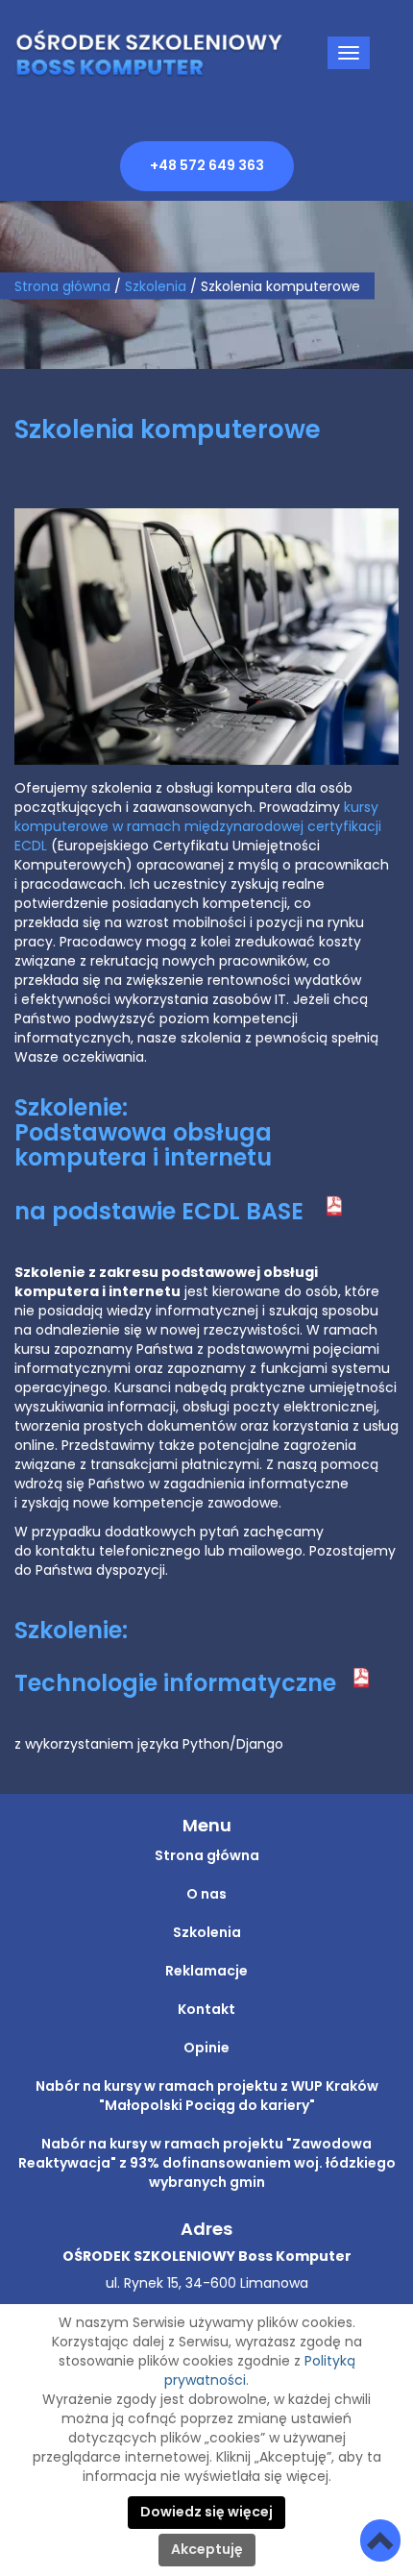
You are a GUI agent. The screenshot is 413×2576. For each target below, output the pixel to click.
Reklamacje (206, 1972)
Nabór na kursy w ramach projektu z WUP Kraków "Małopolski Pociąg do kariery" (207, 2097)
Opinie (206, 2049)
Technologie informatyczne (178, 1684)
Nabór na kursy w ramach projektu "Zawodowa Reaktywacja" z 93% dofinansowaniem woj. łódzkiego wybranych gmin (207, 2164)
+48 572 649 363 (207, 166)
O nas (206, 1895)
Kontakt (206, 2010)
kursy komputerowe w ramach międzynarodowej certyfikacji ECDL (198, 827)
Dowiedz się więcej (206, 2513)
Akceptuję (207, 2550)
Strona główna (62, 286)
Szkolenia (207, 1933)
